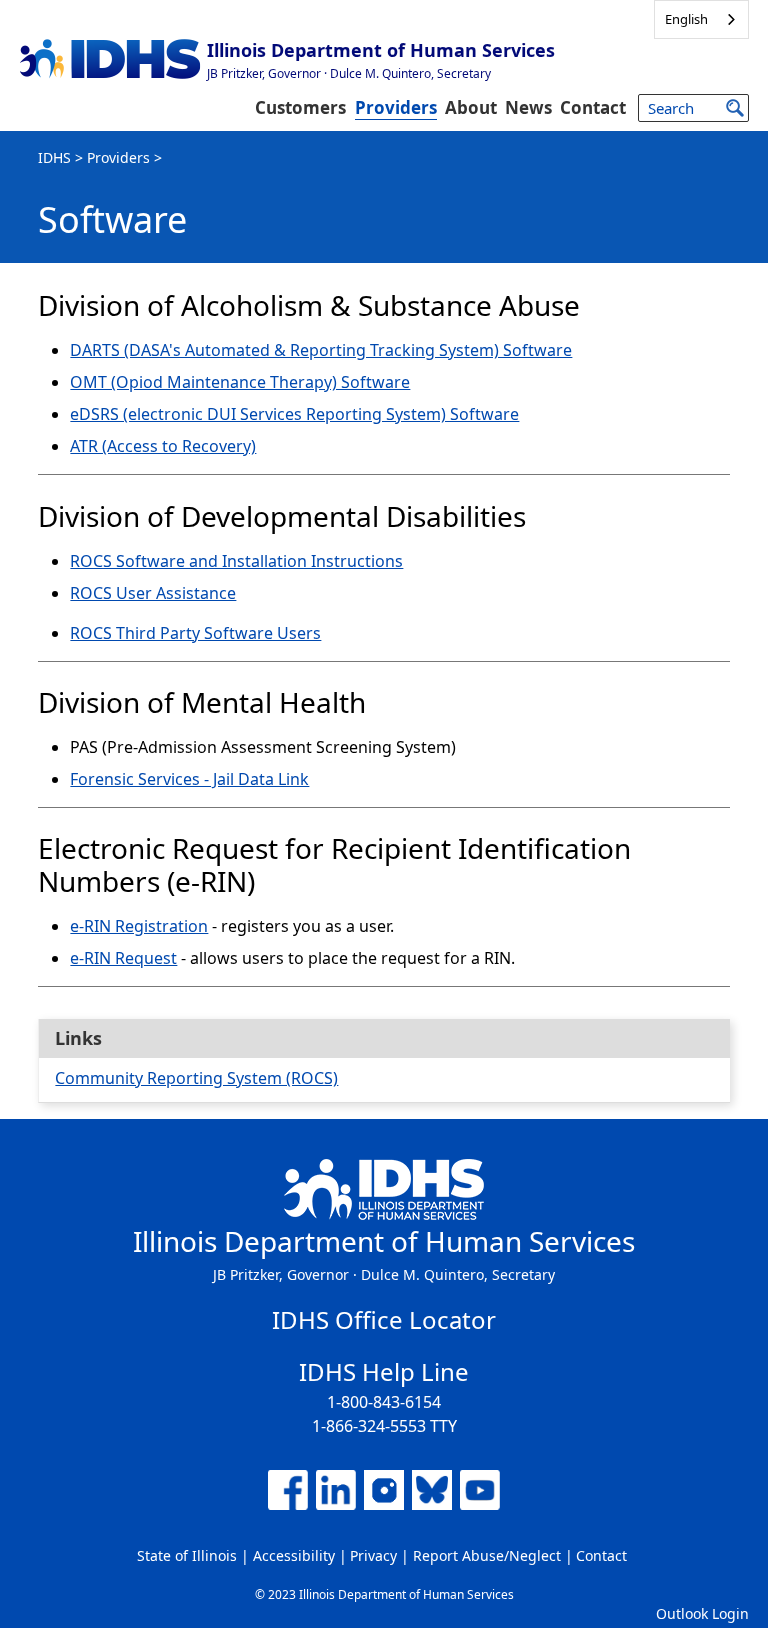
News (528, 107)
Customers (300, 107)
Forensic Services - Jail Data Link (189, 779)
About (471, 107)
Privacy (373, 1555)
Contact (593, 107)
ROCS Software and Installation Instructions (236, 561)
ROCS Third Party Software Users (195, 633)
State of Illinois (187, 1555)
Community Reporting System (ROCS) (196, 1078)
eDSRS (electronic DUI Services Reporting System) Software (294, 414)
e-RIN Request (123, 958)
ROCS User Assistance (153, 593)
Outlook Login (702, 1613)
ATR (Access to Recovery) (163, 446)
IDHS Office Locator (384, 1319)
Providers (396, 107)
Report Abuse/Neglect (487, 1555)
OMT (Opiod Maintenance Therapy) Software (240, 382)
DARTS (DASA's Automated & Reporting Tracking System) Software (321, 350)
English (686, 19)
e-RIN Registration (139, 926)
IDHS (54, 157)
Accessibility (294, 1555)
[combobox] (701, 19)
